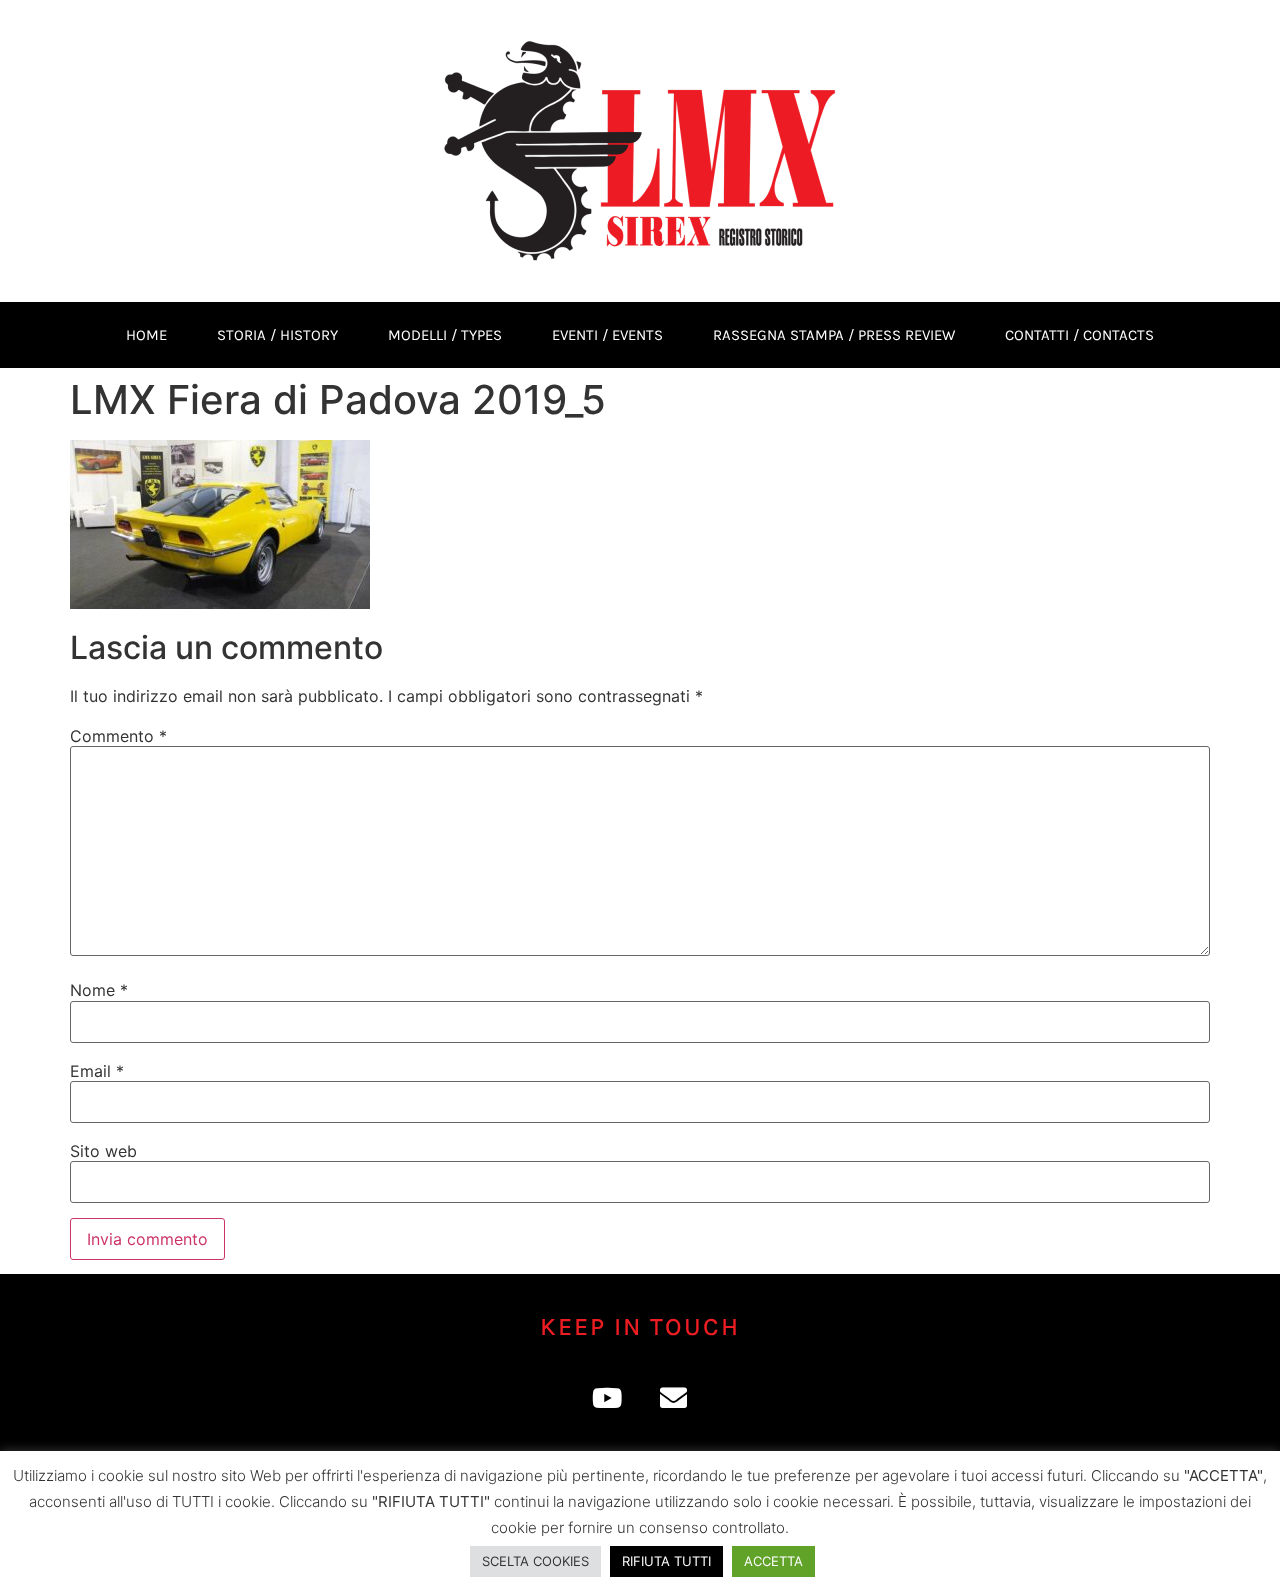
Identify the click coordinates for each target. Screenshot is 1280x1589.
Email (97, 1071)
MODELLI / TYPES (445, 335)
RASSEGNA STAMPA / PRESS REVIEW (834, 335)
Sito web (103, 1151)
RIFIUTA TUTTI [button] (666, 1561)
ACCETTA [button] (773, 1561)
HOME (146, 335)
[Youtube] (606, 1397)
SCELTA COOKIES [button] (535, 1561)
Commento (118, 736)
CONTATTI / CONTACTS (1079, 335)
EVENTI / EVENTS (607, 335)
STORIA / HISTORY (277, 335)
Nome (99, 990)
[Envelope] (673, 1397)
